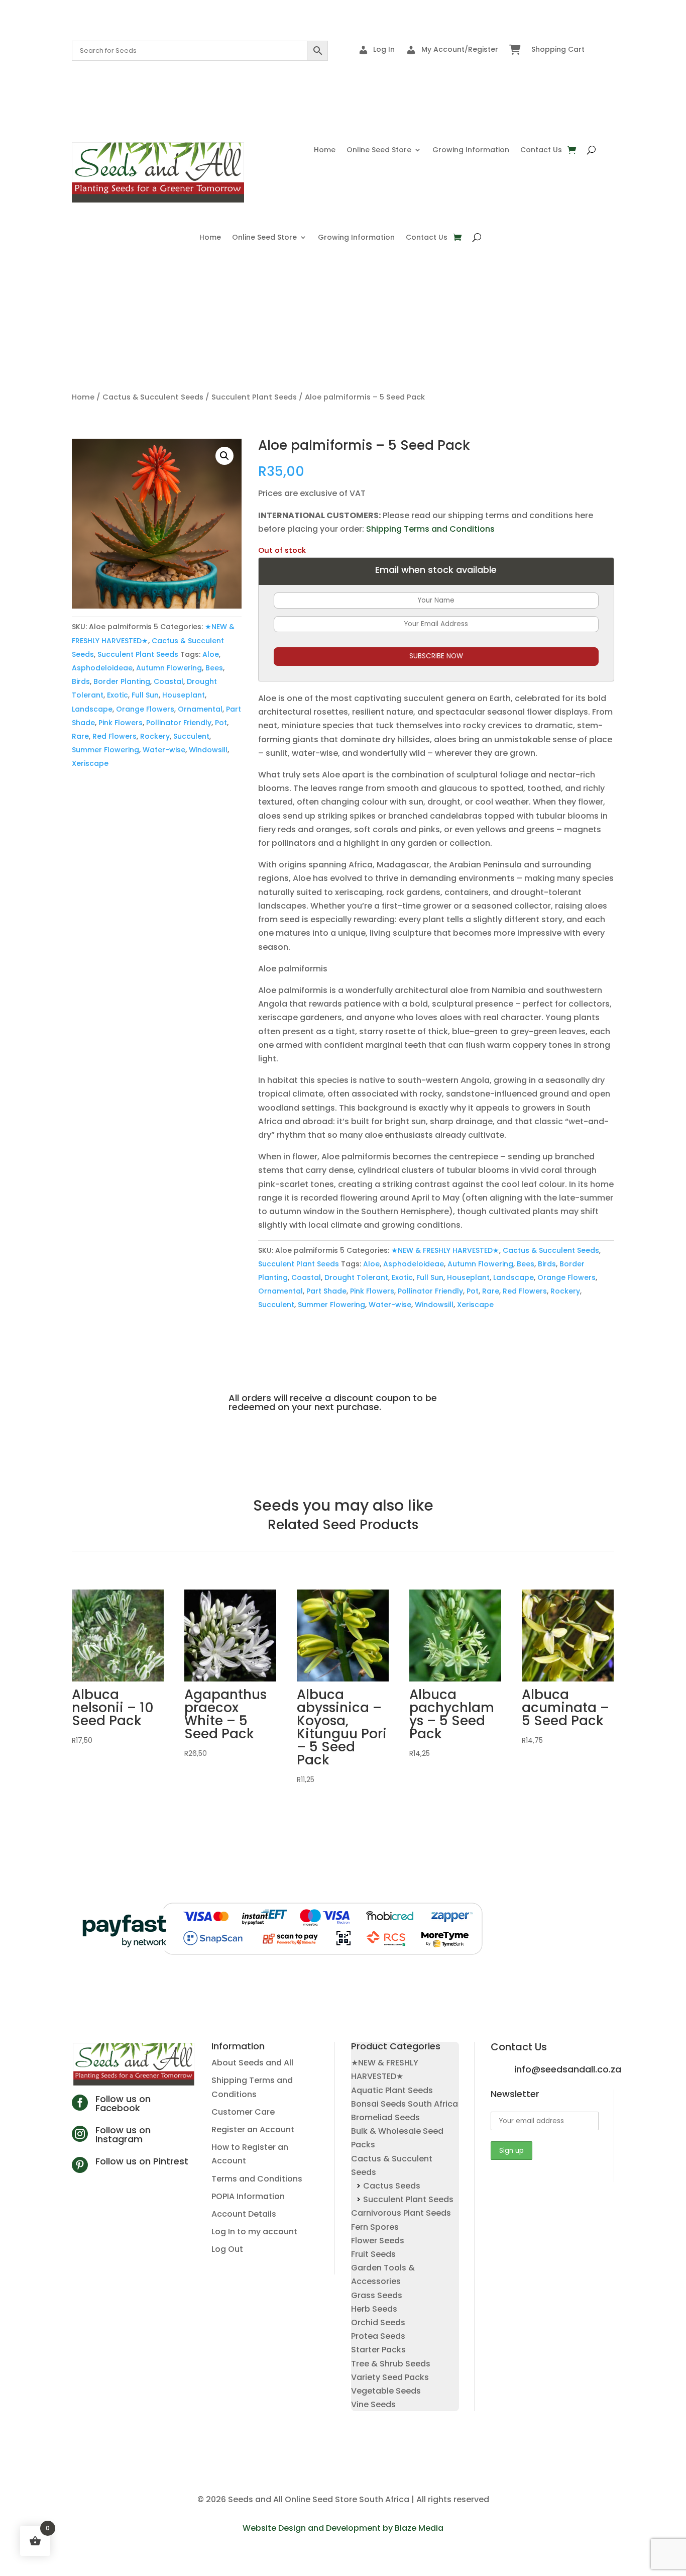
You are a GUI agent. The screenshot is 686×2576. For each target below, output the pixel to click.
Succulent (191, 736)
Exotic (118, 695)
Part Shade (326, 1291)
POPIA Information (248, 2196)
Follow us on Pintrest (142, 2161)
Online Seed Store (379, 151)
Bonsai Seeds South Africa (405, 2104)
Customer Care (243, 2112)
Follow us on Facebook (123, 2103)
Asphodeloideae (102, 668)
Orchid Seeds (378, 2322)
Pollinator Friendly (179, 723)
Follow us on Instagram (123, 2135)
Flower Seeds (378, 2241)
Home (325, 151)
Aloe (211, 654)
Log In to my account (254, 2232)
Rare (80, 736)
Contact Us (541, 151)
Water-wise (164, 750)
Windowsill (208, 750)
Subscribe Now (436, 656)
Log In (384, 49)
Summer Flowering (105, 750)
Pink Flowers (121, 723)
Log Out (227, 2249)
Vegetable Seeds (386, 2391)
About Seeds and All (252, 2063)
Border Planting (122, 681)
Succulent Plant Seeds (254, 397)
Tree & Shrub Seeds (391, 2364)
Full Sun (145, 695)
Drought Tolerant (356, 1277)
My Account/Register (460, 49)
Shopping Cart (558, 49)
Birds (81, 681)
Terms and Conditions (257, 2179)
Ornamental (200, 709)
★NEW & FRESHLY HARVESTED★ (445, 1250)
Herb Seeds (374, 2309)
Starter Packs (378, 2350)
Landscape (92, 709)
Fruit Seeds (373, 2254)
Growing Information (471, 151)
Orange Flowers (145, 709)
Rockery (155, 736)
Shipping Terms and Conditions (430, 529)
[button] (224, 456)
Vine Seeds (373, 2404)
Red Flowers (115, 736)
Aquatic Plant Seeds (392, 2090)
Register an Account (253, 2129)
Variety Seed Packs (390, 2377)
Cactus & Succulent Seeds (153, 397)
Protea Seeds (378, 2336)
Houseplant (184, 695)
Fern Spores (375, 2227)
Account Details (244, 2214)
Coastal (168, 681)
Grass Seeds (377, 2295)
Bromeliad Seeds (385, 2117)
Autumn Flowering (169, 668)
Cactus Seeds (392, 2186)
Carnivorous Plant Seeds (401, 2213)
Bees (214, 668)
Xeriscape (90, 763)
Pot (221, 723)
